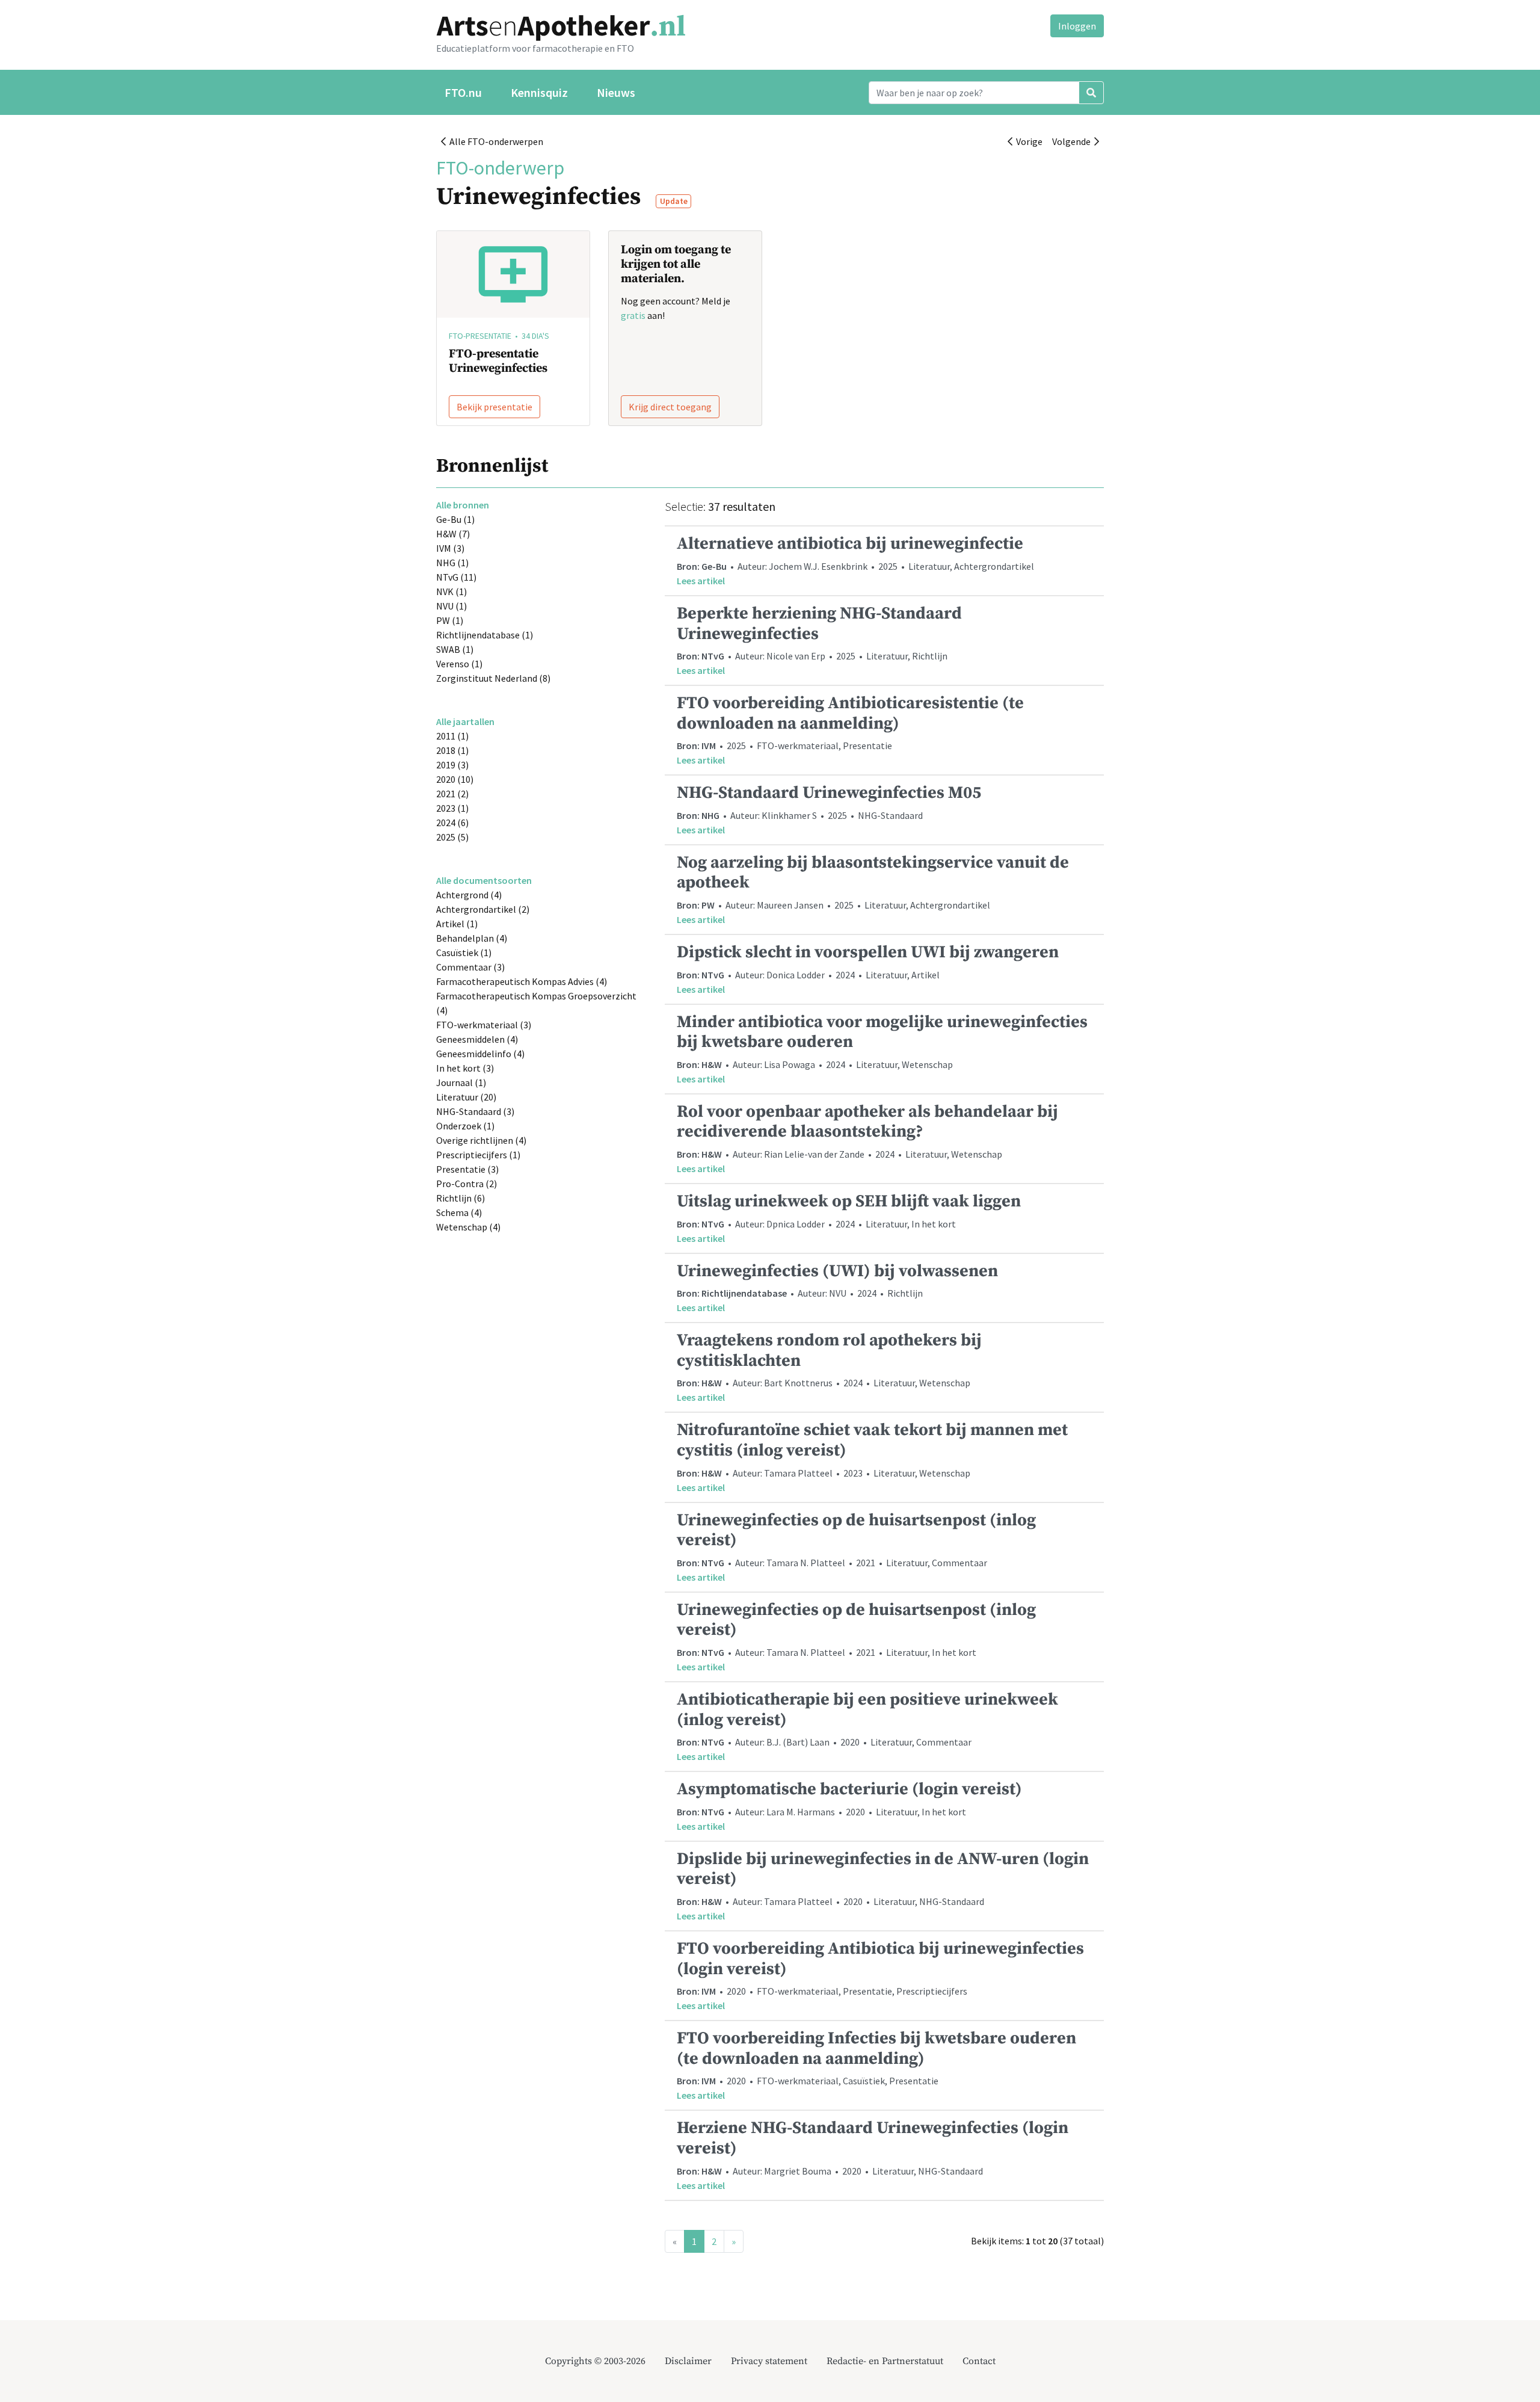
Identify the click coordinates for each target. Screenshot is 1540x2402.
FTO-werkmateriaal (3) (484, 1025)
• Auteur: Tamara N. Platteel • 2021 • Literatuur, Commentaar (856, 1546)
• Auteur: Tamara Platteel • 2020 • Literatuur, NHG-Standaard (883, 1885)
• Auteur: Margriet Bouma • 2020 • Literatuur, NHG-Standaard (873, 2154)
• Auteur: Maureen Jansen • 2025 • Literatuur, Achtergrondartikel (873, 889)
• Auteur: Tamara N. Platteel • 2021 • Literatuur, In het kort (856, 1636)
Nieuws (616, 92)
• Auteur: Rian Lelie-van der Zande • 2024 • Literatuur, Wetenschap (867, 1138)
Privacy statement (769, 2361)
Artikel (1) (457, 924)
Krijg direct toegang (670, 407)
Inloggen (1077, 26)
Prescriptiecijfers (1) (478, 1155)
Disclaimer (688, 2361)
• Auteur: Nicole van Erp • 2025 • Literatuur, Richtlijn (819, 640)
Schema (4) (459, 1212)
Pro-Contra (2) (467, 1184)
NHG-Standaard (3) (475, 1111)
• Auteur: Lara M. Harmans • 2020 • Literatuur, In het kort (849, 1805)
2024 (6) (452, 823)
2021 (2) (452, 794)
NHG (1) (452, 563)
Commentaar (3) (470, 967)
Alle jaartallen (465, 721)
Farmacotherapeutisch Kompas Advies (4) (522, 981)
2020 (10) (455, 779)
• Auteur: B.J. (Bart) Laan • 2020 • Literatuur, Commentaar (867, 1726)
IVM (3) (450, 548)
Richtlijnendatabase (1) (485, 635)
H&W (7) (453, 534)
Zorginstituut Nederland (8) (493, 678)
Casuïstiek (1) (464, 952)
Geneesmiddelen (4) (477, 1039)
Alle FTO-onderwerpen (494, 141)
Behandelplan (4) (472, 938)
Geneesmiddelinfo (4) (480, 1054)
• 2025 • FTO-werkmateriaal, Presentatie (850, 729)
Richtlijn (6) (460, 1198)
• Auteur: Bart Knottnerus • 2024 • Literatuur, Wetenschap (829, 1366)
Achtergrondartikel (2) (483, 909)
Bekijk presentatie (494, 407)
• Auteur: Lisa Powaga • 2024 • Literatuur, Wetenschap (882, 1048)
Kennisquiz (539, 92)
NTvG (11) (456, 577)
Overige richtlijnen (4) (481, 1140)
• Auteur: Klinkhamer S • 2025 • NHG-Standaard (829, 809)
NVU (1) (451, 606)
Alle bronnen (463, 505)
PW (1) (450, 620)
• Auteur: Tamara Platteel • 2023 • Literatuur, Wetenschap (872, 1456)
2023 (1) (452, 808)
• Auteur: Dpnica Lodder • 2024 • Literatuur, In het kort (849, 1218)
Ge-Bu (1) (455, 519)
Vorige (1027, 141)
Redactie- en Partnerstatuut (885, 2361)
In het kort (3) (465, 1068)
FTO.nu (463, 92)
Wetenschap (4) (468, 1227)
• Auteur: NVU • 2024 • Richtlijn (837, 1287)
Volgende (1073, 141)
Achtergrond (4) (469, 895)
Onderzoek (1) (465, 1126)
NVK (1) (451, 591)
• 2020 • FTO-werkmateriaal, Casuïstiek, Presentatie (876, 2064)
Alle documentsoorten (484, 880)
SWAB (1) (455, 649)
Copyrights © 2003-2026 (595, 2361)
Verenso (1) (459, 664)
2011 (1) (452, 736)
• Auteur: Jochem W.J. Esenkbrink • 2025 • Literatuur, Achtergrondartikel (855, 560)
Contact (979, 2361)
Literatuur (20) (466, 1097)
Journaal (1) (461, 1082)
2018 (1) (452, 750)
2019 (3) (452, 765)
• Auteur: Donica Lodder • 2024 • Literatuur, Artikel (868, 968)
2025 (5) (452, 837)
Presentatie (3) (467, 1169)
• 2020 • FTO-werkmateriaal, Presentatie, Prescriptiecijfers (880, 1975)
